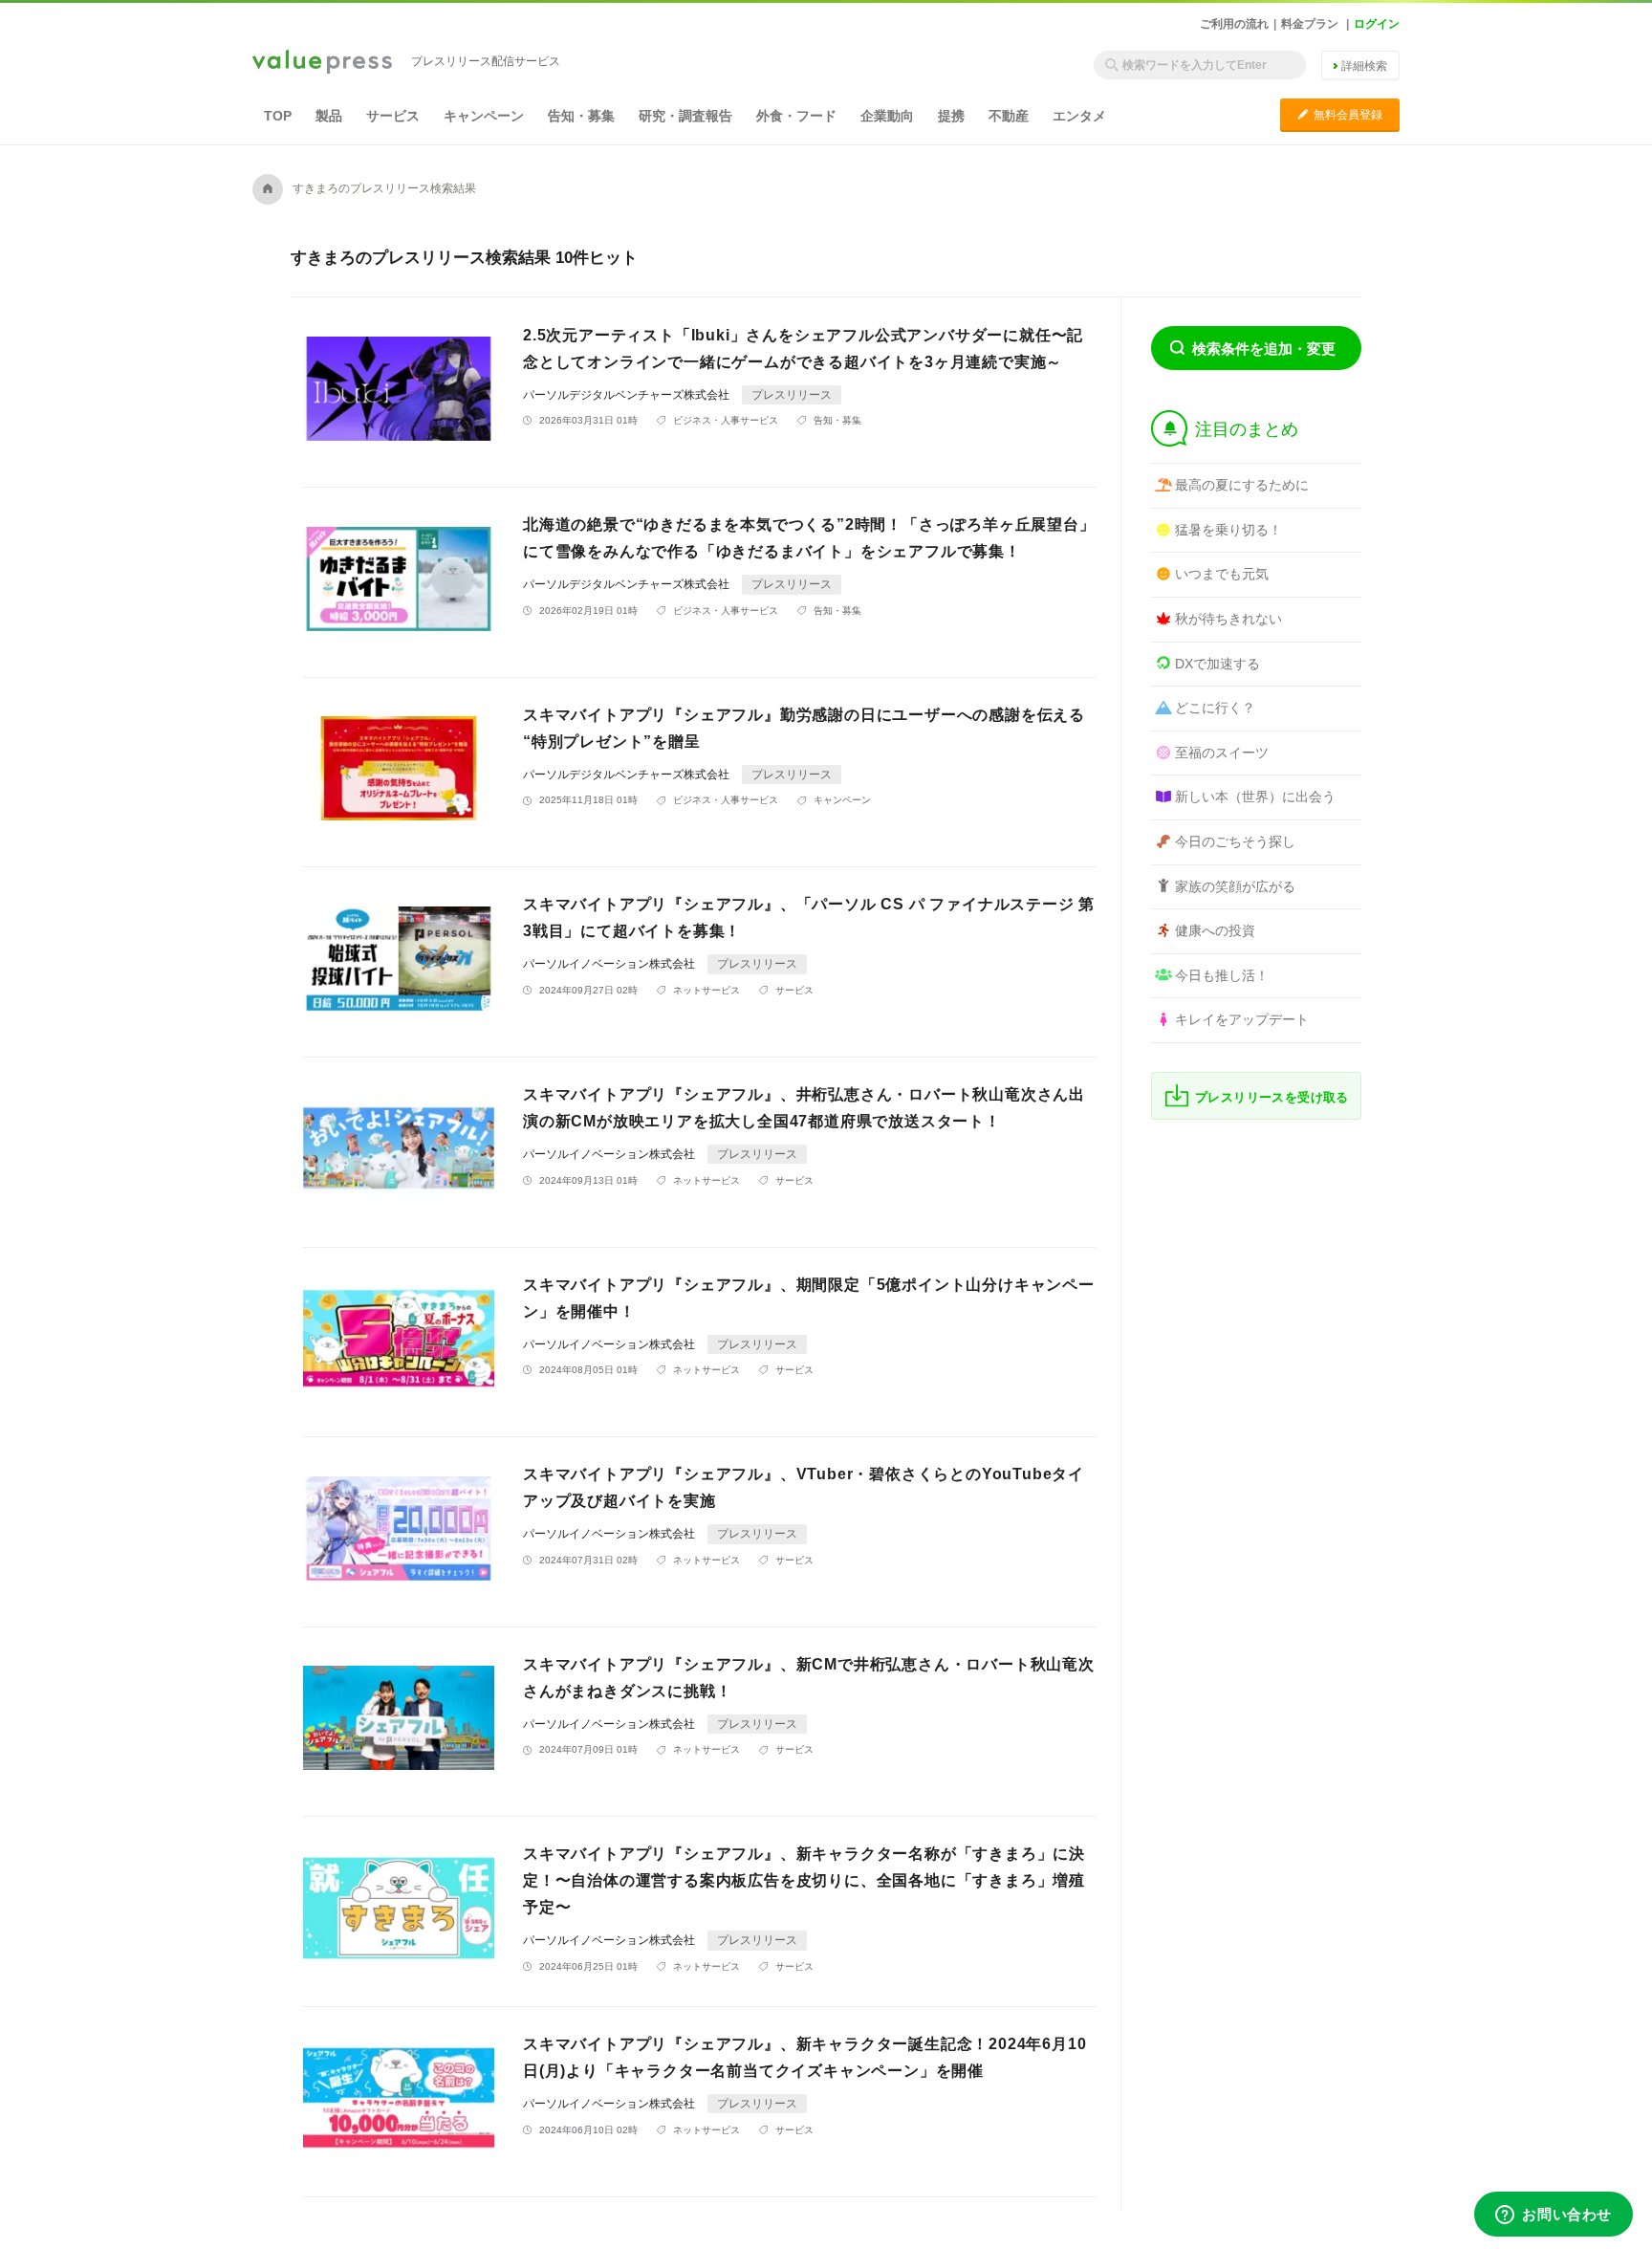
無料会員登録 (1340, 114)
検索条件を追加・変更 (1264, 349)
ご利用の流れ (1234, 24)
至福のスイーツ (1222, 753)
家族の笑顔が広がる (1235, 886)
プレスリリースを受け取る (1272, 1097)
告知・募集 (581, 116)
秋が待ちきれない (1228, 619)
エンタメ (1079, 116)
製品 (329, 116)
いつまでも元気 (1222, 574)
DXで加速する (1217, 664)
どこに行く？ (1215, 708)
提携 (951, 116)
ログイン (1377, 24)
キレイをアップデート (1242, 1019)
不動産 (1009, 116)
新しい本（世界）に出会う (1255, 797)
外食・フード (796, 116)
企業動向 (887, 116)
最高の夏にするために (1242, 485)
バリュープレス (322, 63)
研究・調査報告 (685, 116)
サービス (393, 116)
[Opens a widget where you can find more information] (1554, 2216)
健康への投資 (1215, 930)
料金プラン (1310, 24)
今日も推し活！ (1222, 975)
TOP (278, 116)
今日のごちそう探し (1235, 841)
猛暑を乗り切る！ (1228, 530)
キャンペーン (484, 116)
